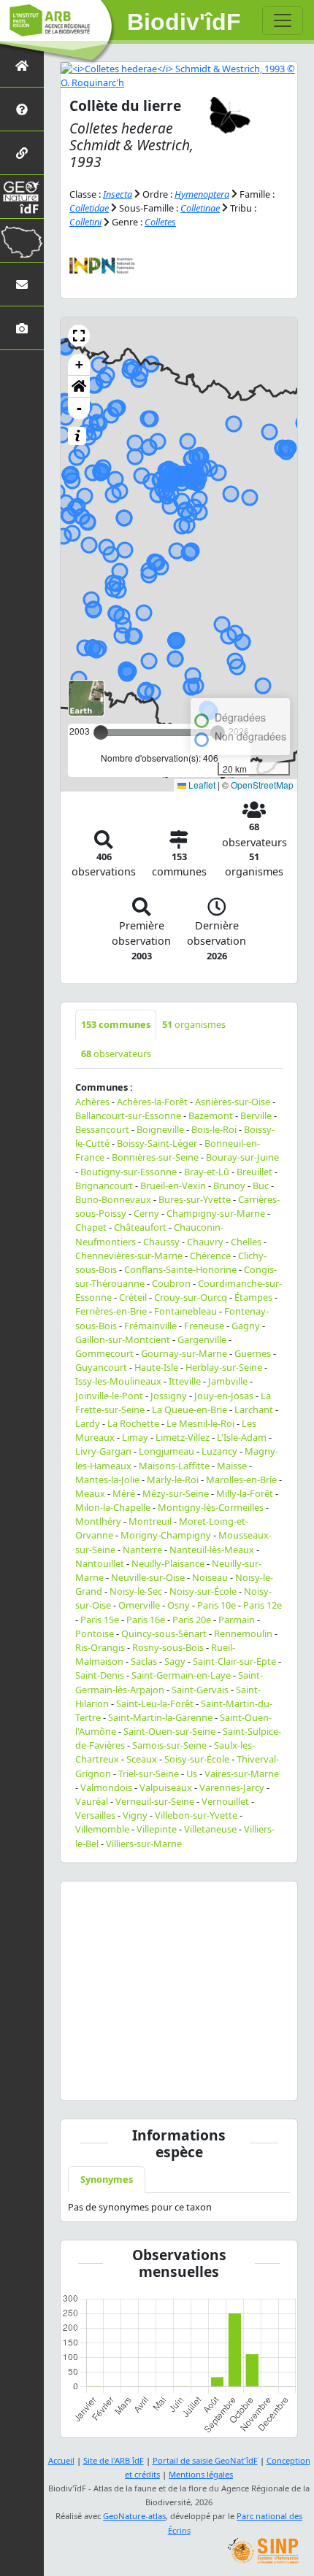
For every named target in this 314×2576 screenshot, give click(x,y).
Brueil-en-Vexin (173, 1185)
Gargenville (202, 1339)
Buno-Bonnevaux (113, 1199)
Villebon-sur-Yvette (196, 1815)
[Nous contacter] (22, 284)
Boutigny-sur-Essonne (129, 1172)
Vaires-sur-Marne (242, 1774)
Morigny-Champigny (166, 1535)
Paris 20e (192, 1620)
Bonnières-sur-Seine (155, 1157)
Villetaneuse (210, 1829)
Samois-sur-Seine (169, 1745)
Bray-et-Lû (207, 1172)
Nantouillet (100, 1563)
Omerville (139, 1605)
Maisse (232, 1466)
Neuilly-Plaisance (168, 1563)
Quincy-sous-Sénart (164, 1633)
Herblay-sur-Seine (224, 1367)
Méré (124, 1493)
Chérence (210, 1256)
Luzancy (219, 1451)
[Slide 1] (166, 2080)
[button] (79, 336)
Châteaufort (140, 1227)
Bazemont (211, 1115)
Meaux (90, 1493)
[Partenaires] (22, 153)
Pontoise (95, 1633)
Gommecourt (104, 1353)
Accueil (61, 2460)
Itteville (185, 1381)
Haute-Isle (156, 1367)
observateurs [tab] (116, 1053)
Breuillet (254, 1172)
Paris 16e (146, 1620)
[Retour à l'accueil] (22, 65)
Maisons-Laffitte (174, 1466)
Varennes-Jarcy (232, 1787)
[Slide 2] (192, 2080)
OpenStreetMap (262, 785)
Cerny (146, 1213)
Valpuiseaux (166, 1787)
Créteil (133, 1297)
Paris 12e (263, 1605)
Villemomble (102, 1829)
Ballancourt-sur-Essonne (128, 1115)
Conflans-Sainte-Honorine (180, 1269)
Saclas (144, 1661)
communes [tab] (116, 1024)
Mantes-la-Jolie (107, 1480)
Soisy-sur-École (197, 1759)
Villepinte (157, 1829)
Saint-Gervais (200, 1690)
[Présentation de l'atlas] (22, 109)
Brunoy (229, 1185)
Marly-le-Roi (173, 1480)
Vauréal (92, 1801)
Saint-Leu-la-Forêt (155, 1703)
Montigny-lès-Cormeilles (211, 1507)
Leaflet (201, 785)
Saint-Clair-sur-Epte (234, 1661)
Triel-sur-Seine (149, 1774)
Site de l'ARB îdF (114, 2460)
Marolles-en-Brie (241, 1480)
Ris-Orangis (100, 1647)
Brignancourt (104, 1185)
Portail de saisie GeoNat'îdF (205, 2460)
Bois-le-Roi (214, 1129)
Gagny (246, 1326)
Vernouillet (225, 1801)
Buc (261, 1185)
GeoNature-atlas (134, 2516)
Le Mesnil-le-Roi (200, 1423)
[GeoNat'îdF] (22, 197)
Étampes (253, 1297)
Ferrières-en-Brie (111, 1311)
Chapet (91, 1227)
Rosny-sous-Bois (168, 1647)
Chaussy (161, 1242)
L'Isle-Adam (242, 1437)
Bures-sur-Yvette (195, 1199)
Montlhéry (98, 1521)
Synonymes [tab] (107, 2179)
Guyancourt (101, 1367)
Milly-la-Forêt (245, 1493)
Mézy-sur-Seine (176, 1493)
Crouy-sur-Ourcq (191, 1297)
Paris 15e (100, 1620)
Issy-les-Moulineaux (118, 1381)
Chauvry (205, 1242)
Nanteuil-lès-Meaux (212, 1550)
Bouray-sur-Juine (242, 1157)
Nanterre (142, 1550)
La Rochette (133, 1423)
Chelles (246, 1242)
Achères (92, 1102)
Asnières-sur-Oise (233, 1102)
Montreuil (150, 1521)
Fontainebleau (185, 1311)
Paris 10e (217, 1605)
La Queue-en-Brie (189, 1409)
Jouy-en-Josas (224, 1396)
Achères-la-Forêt (152, 1102)
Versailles (95, 1815)
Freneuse (204, 1326)
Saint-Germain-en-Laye (181, 1675)
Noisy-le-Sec (136, 1591)
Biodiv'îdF (184, 22)
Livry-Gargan (103, 1451)
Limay (135, 1437)
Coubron (171, 1283)
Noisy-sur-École (203, 1591)
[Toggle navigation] (283, 20)
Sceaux (142, 1759)
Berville (256, 1115)
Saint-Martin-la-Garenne (160, 1717)
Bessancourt (102, 1129)
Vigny (135, 1815)
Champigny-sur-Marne (216, 1213)
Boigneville (160, 1129)
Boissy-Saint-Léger (157, 1143)
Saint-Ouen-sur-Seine (169, 1731)
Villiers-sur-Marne (144, 1844)
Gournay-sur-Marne (184, 1353)
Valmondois (106, 1787)
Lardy (88, 1423)
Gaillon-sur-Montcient (123, 1339)
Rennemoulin (243, 1633)
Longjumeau (166, 1451)
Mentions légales (201, 2474)
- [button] (79, 408)
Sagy (175, 1661)
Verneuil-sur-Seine (155, 1801)
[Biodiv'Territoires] (22, 240)
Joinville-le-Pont (109, 1396)
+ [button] (79, 364)
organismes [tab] (194, 1024)
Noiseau (210, 1577)
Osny (179, 1605)
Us (192, 1774)
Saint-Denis (100, 1675)
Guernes (253, 1353)
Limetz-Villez (183, 1437)
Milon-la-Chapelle (113, 1507)
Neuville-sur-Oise (148, 1577)
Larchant (254, 1409)
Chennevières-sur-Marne (129, 1256)
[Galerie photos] (22, 328)
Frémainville (150, 1326)
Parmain (237, 1620)
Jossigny (169, 1396)
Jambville (228, 1381)
